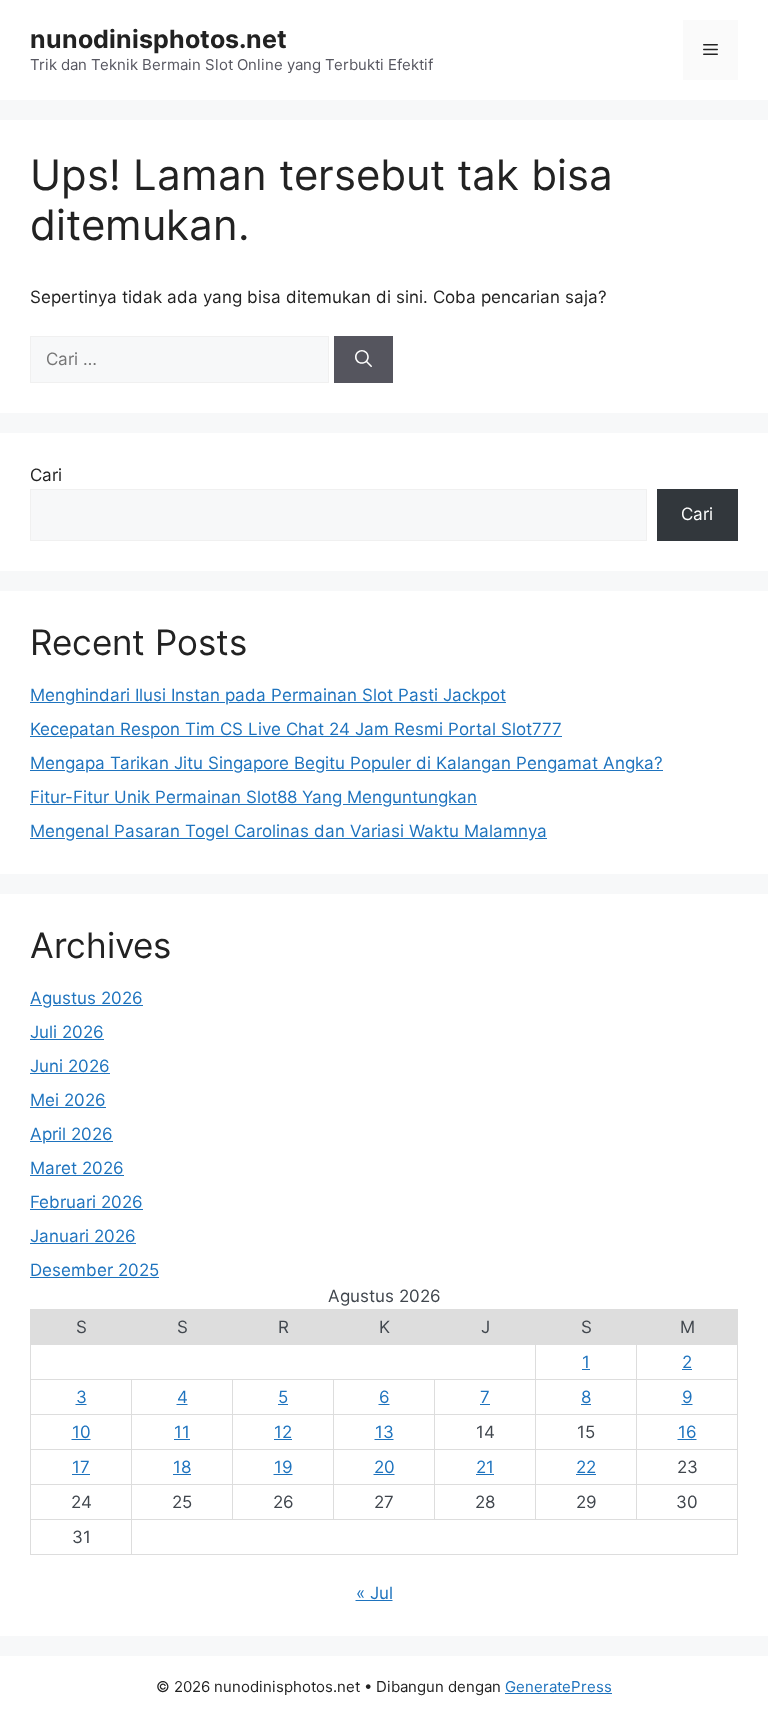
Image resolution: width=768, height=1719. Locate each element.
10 (81, 1432)
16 (687, 1432)
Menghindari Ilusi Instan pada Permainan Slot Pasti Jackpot (268, 695)
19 (283, 1467)
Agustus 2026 (86, 998)
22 (586, 1467)
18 (182, 1467)
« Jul (374, 1593)
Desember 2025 (94, 1270)
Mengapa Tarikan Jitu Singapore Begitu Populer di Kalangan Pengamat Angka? (346, 763)
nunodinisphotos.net (158, 39)
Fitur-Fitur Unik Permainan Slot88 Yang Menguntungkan (253, 797)
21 (485, 1467)
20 (384, 1467)
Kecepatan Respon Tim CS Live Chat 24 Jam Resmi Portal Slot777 (296, 729)
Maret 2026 (77, 1168)
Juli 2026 (67, 1032)
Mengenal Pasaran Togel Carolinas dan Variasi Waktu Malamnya (288, 831)
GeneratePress (558, 1686)
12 (283, 1432)
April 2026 (71, 1134)
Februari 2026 (86, 1202)
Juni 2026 (70, 1066)
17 (81, 1467)
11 (182, 1432)
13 (384, 1432)
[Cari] (363, 360)
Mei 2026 (68, 1100)
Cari (46, 475)
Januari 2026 (83, 1236)
